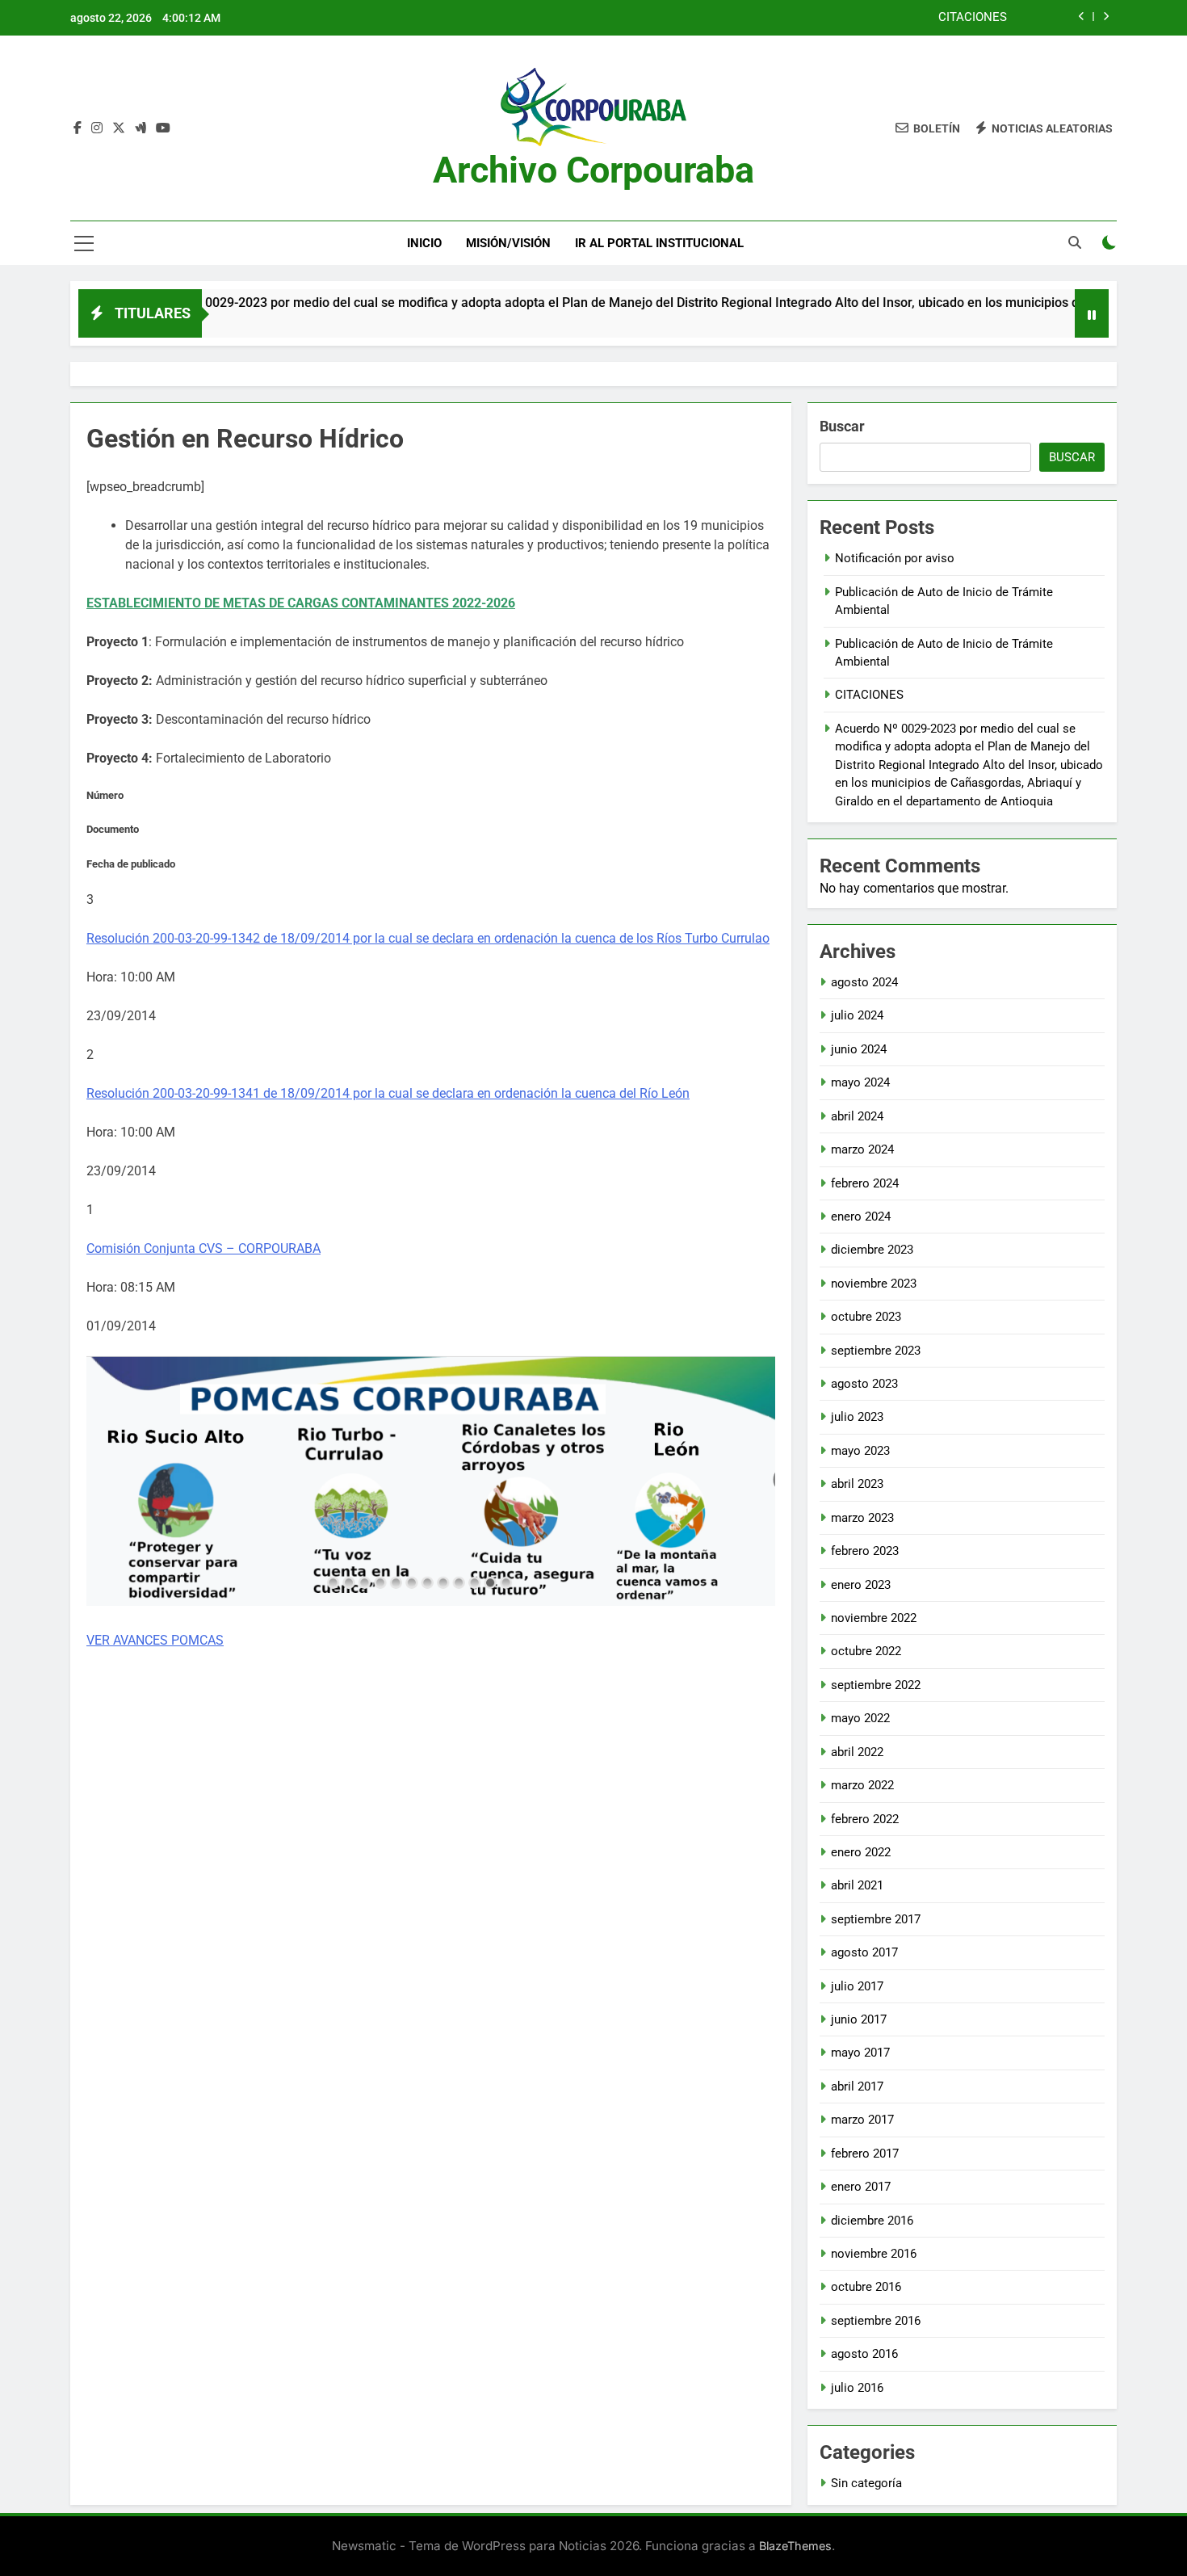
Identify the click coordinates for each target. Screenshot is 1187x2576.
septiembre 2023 (876, 1351)
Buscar (842, 426)
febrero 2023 (865, 1551)
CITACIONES (973, 18)
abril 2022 (857, 1752)
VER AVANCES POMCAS (155, 1640)
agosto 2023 (864, 1384)
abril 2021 (857, 1885)
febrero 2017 (865, 2154)
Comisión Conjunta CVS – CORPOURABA (203, 1248)
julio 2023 (857, 1417)
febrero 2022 (865, 1819)
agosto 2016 (864, 2354)
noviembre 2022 (874, 1618)
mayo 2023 (860, 1451)
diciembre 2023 (872, 1250)
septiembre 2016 (876, 2321)
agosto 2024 (864, 982)
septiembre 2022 (876, 1685)
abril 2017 (857, 2086)
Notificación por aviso (895, 558)
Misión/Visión (508, 243)
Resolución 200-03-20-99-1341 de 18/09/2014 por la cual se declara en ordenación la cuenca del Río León (388, 1093)
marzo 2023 (862, 1518)
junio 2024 (859, 1049)
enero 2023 (861, 1585)
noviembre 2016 (874, 2254)
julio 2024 (857, 1015)
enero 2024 (861, 1217)
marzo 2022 (862, 1785)
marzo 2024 (862, 1149)
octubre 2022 (866, 1651)
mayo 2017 (860, 2053)
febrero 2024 (865, 1183)
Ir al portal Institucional (659, 243)
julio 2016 (857, 2388)
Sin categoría (866, 2483)
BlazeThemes (795, 2546)
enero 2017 (861, 2187)
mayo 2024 (860, 1082)
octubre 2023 (866, 1317)
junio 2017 (859, 2019)
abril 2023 (857, 1484)
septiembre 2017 (876, 1919)
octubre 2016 (866, 2287)
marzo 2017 (862, 2120)
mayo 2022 (860, 1718)
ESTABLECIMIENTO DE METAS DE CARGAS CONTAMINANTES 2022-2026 (301, 603)
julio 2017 (857, 1986)
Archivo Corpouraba (593, 170)
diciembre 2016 (872, 2221)
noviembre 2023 (874, 1284)
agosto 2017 (864, 1952)
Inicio (424, 243)
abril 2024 (857, 1116)
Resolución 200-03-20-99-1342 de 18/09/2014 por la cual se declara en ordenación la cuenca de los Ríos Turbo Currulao (428, 938)
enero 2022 (861, 1852)
